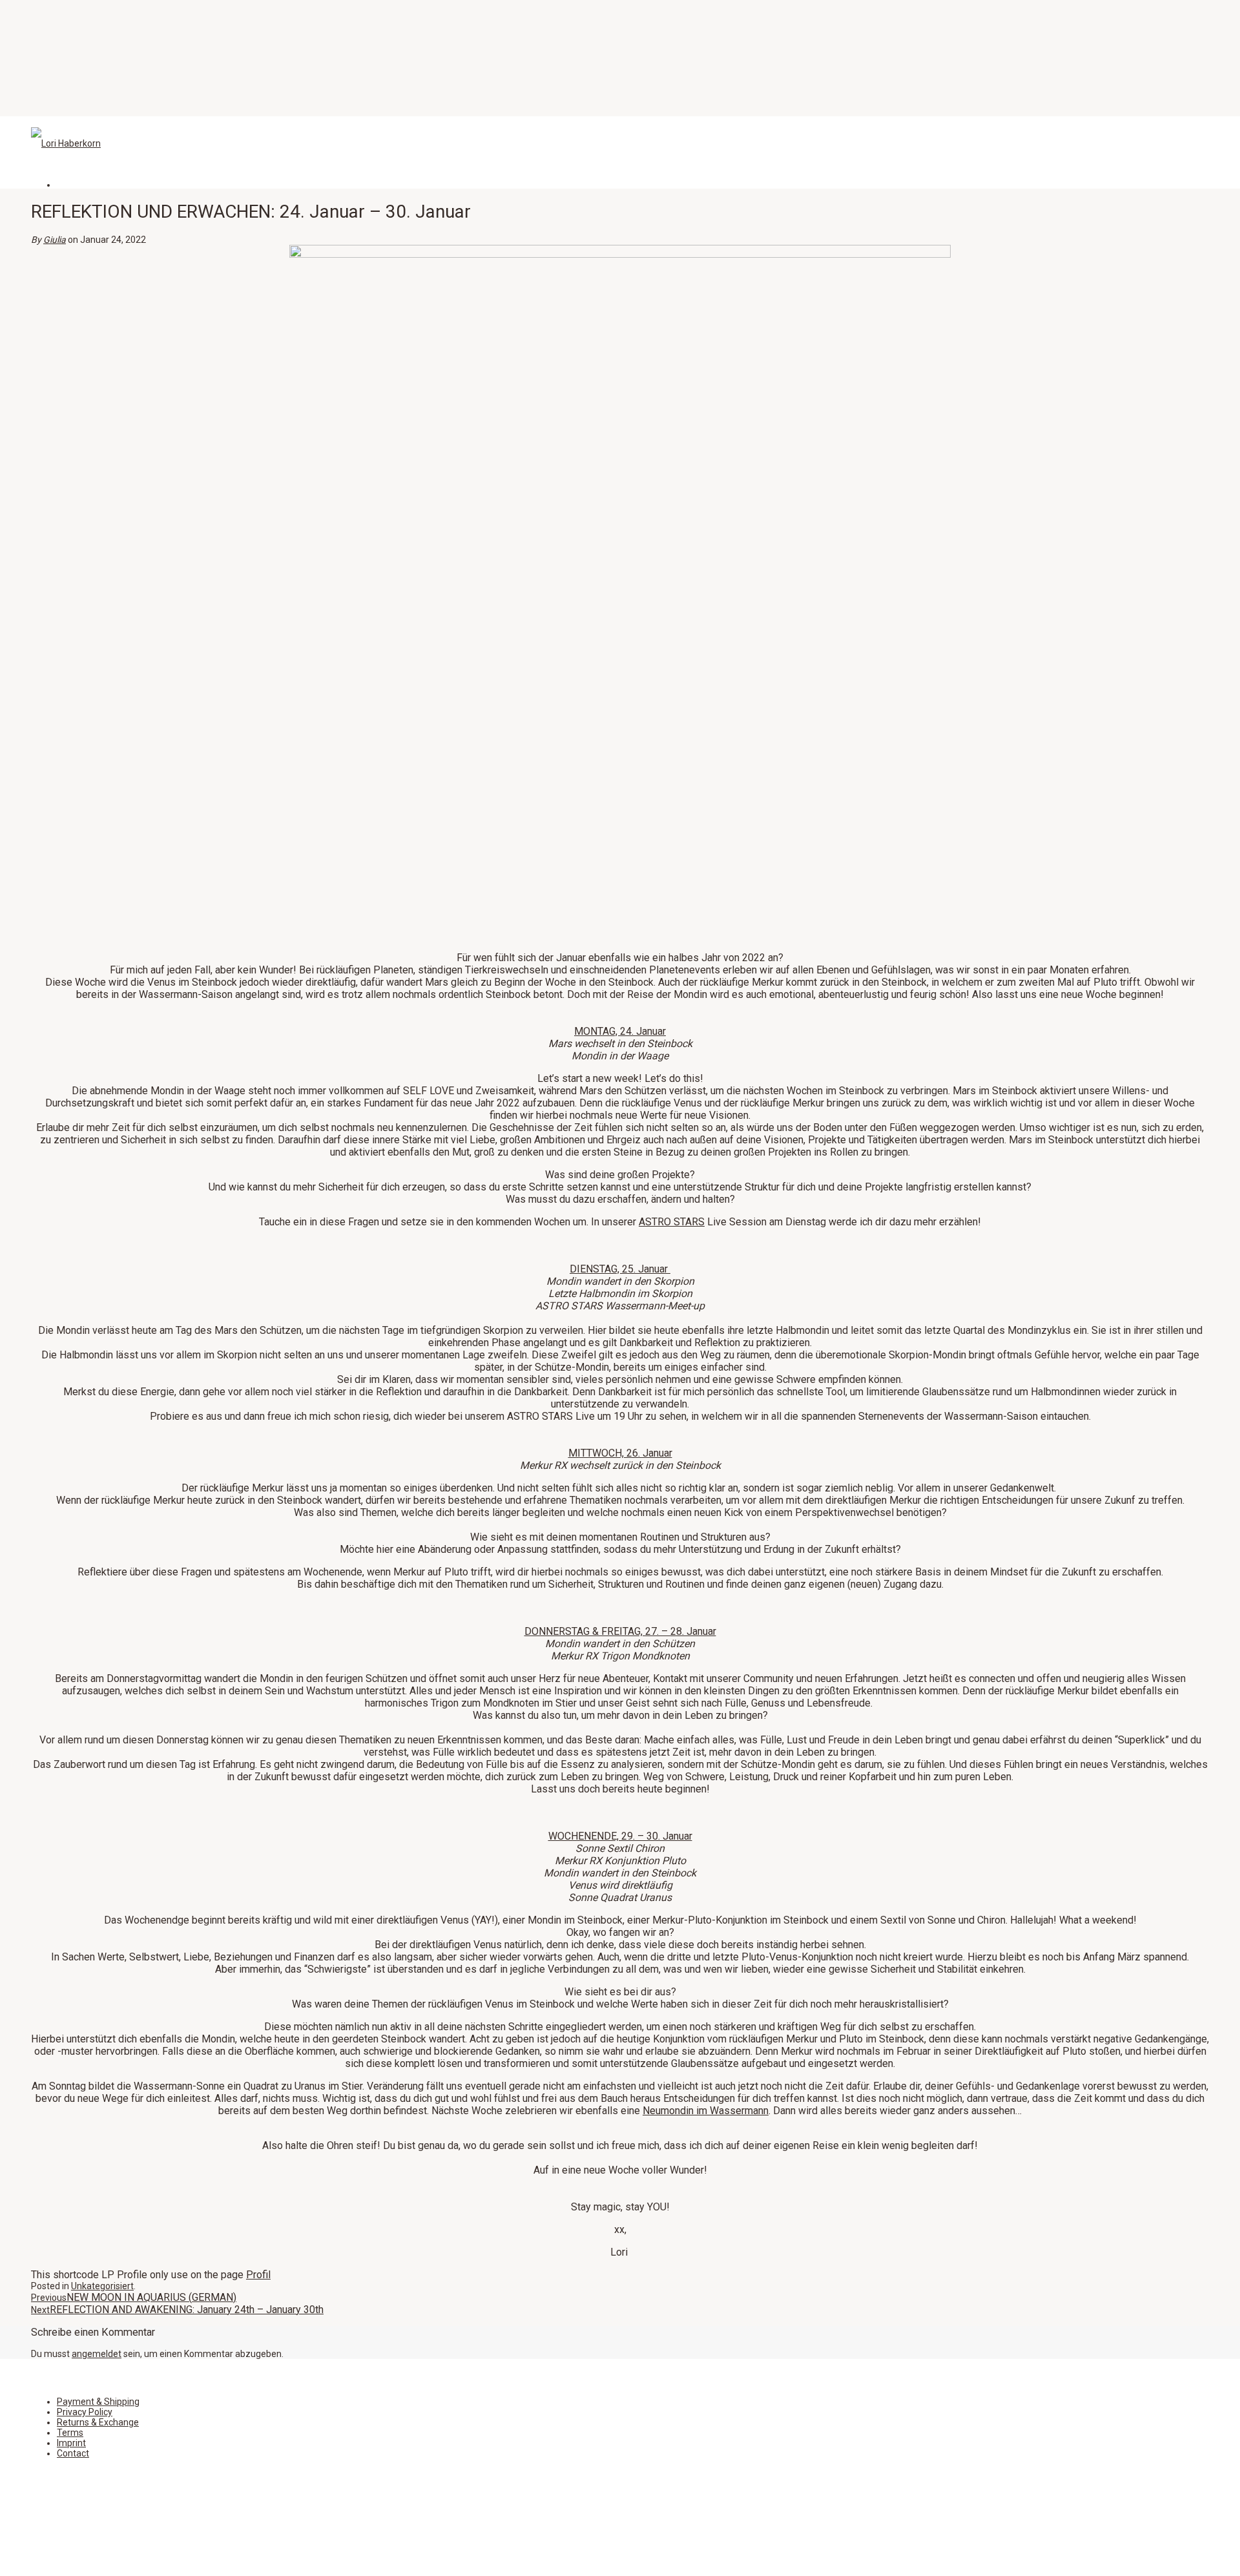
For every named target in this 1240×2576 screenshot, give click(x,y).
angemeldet (97, 2354)
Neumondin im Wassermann (706, 2111)
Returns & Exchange (98, 2422)
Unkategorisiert (102, 2286)
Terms (70, 2433)
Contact (73, 2453)
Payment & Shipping (98, 2402)
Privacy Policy (85, 2412)
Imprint (71, 2443)
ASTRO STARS (672, 1222)
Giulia (55, 240)
